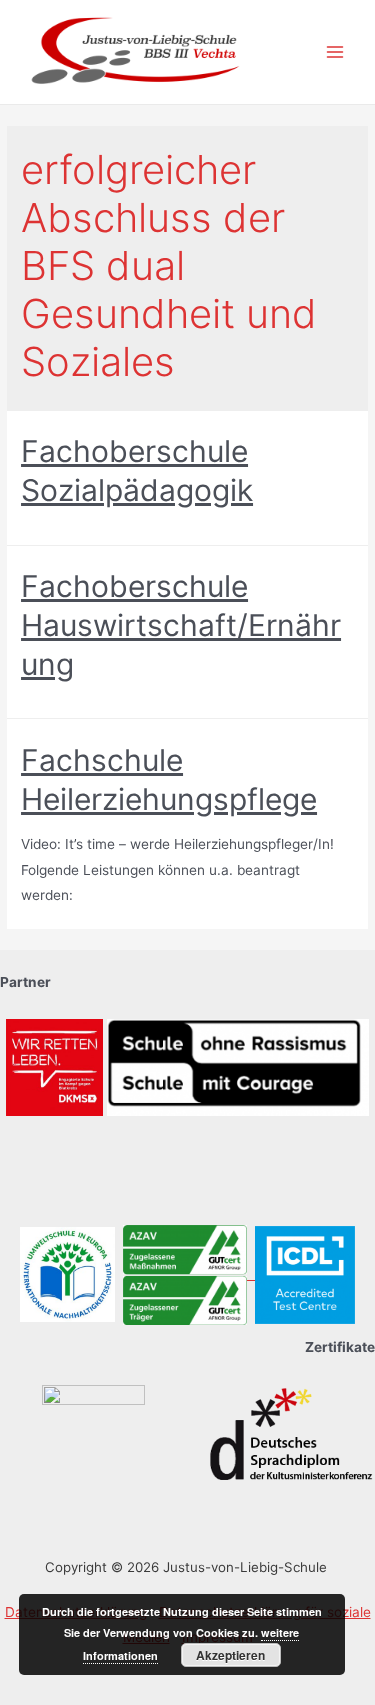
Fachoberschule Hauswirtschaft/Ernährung (181, 625)
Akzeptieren (230, 1655)
